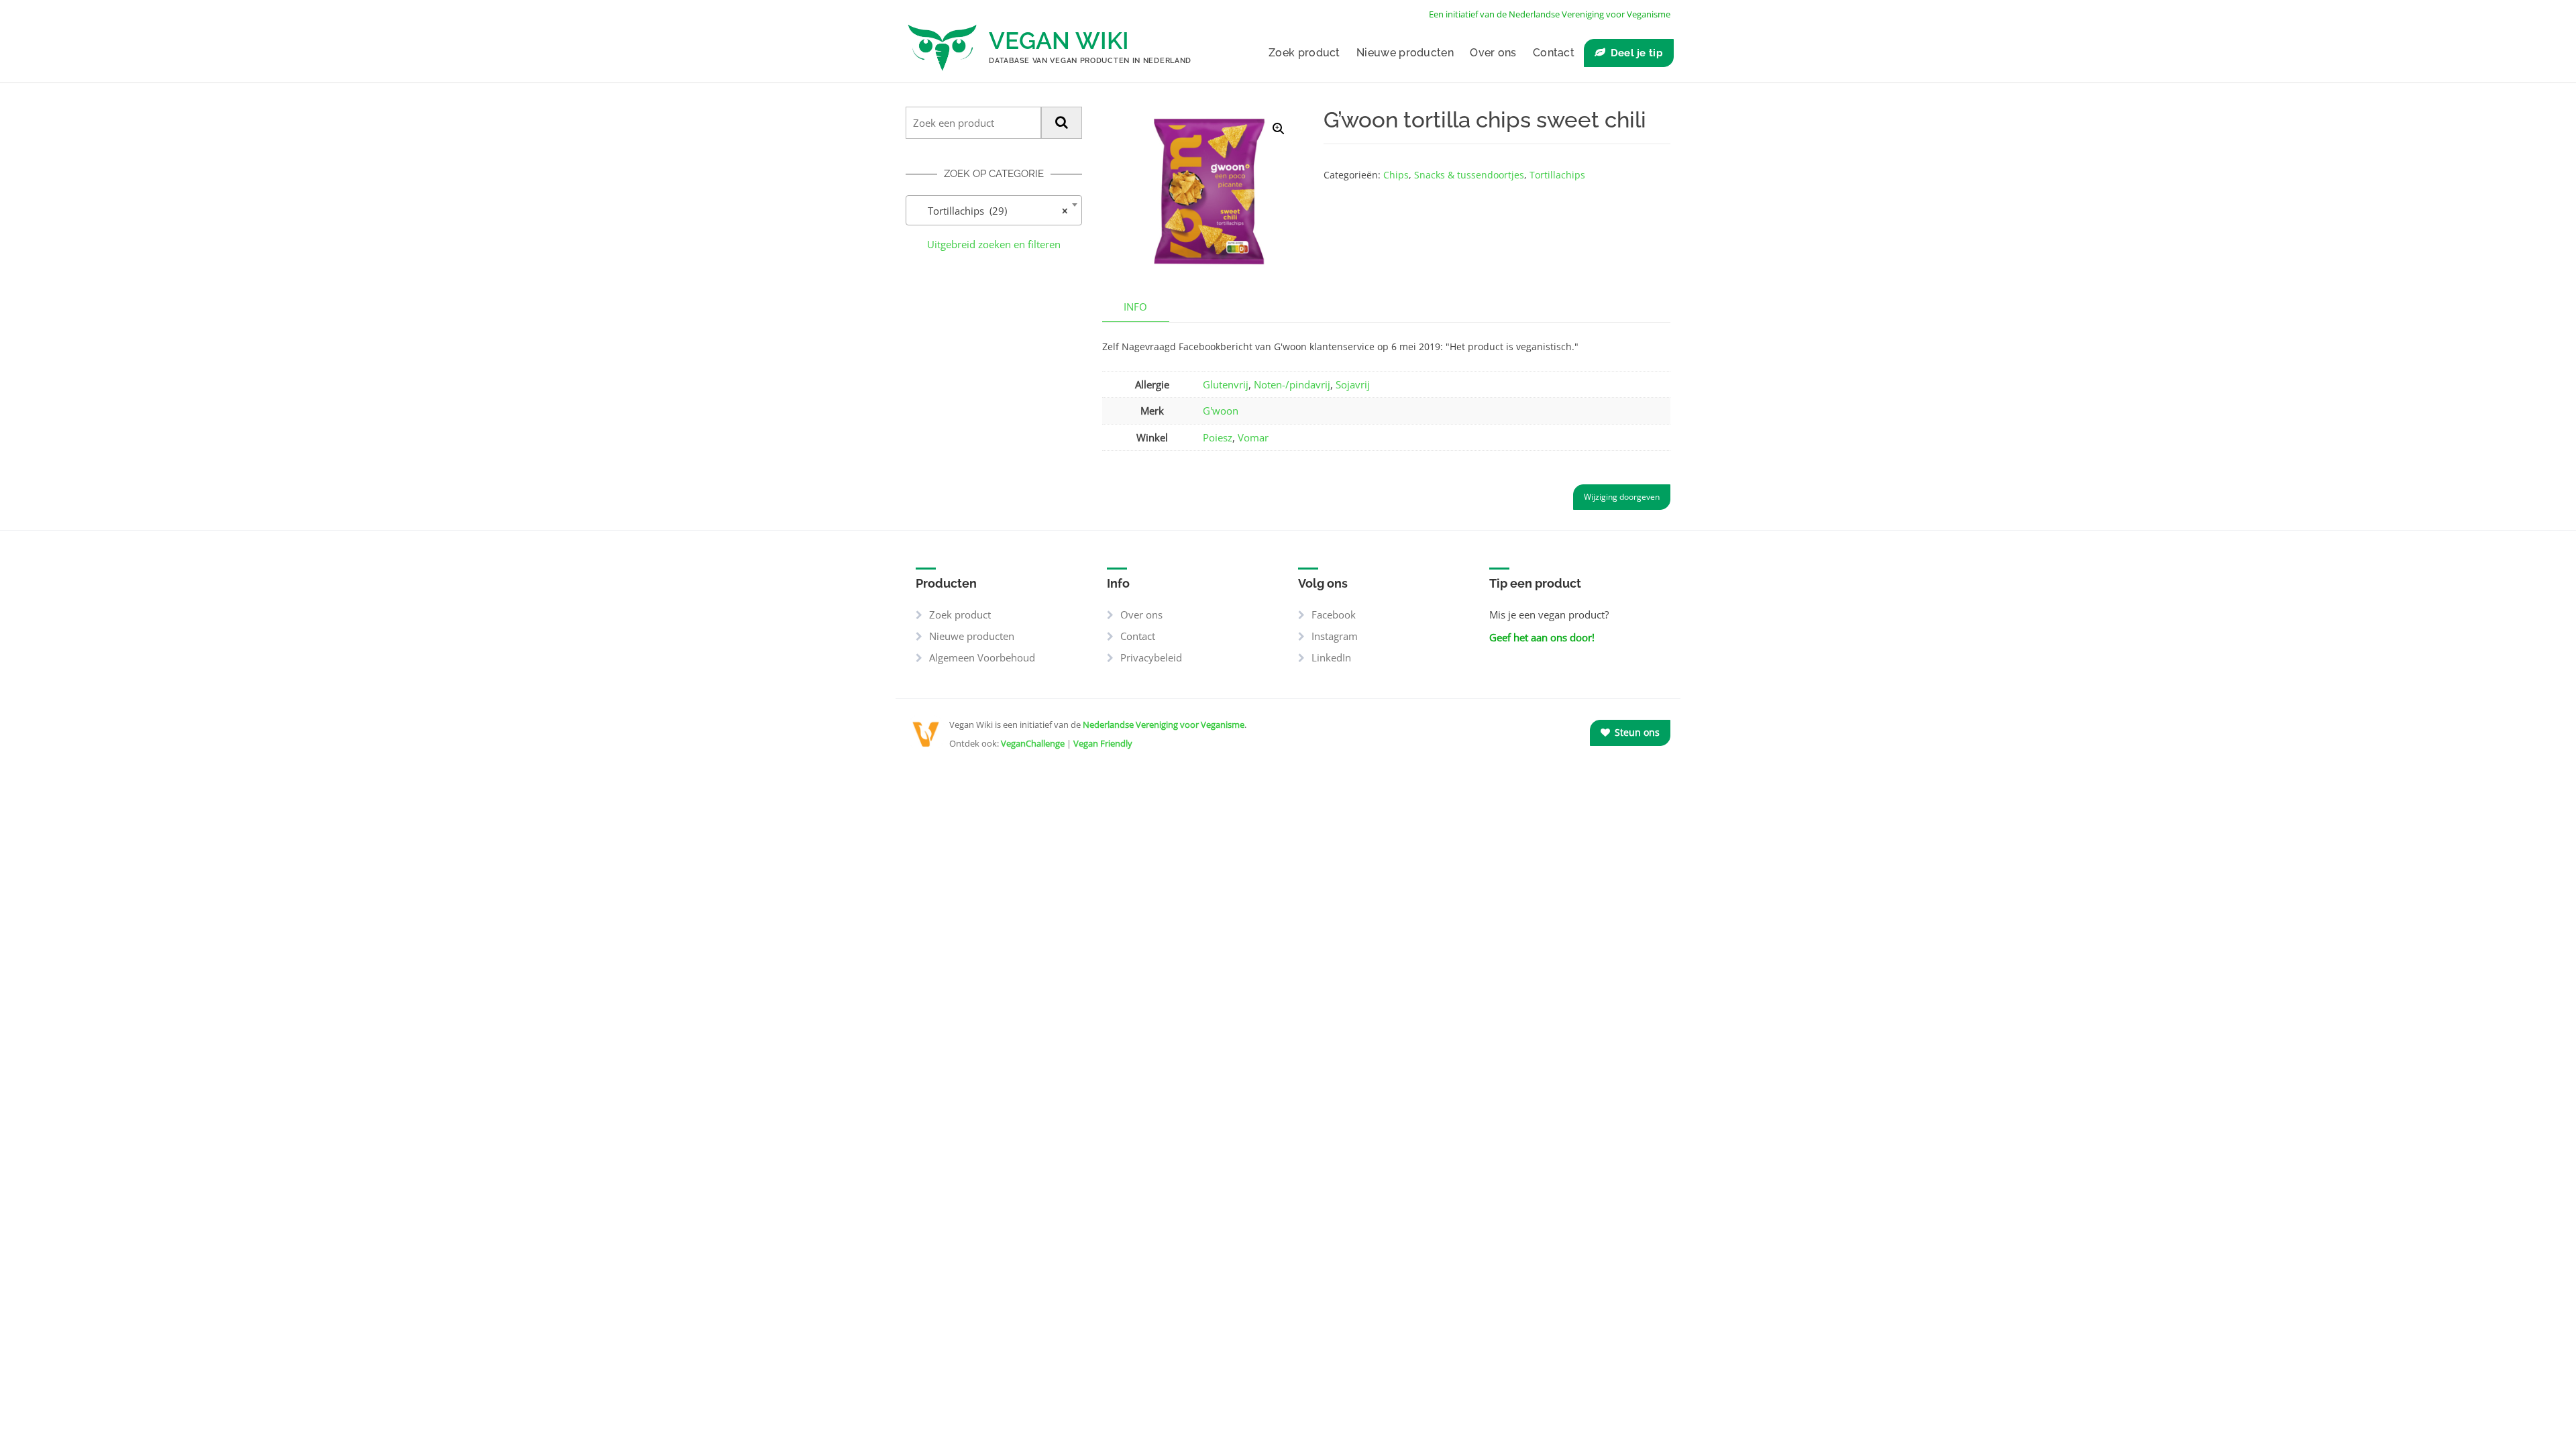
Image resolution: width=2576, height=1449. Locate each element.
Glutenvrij (1226, 384)
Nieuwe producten (1405, 53)
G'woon (1221, 411)
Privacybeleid (1151, 657)
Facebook (1334, 614)
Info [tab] (1135, 307)
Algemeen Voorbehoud (982, 657)
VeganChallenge (1033, 743)
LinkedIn (1331, 657)
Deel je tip (1637, 53)
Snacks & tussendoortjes (1469, 175)
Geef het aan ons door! (1542, 637)
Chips (1396, 175)
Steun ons (1636, 732)
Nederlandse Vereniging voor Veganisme (1164, 724)
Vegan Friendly (1103, 743)
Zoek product (1304, 53)
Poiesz (1218, 437)
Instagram (1335, 636)
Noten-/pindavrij (1292, 384)
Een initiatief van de (1550, 14)
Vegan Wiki (1059, 41)
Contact (1554, 53)
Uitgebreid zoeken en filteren (994, 244)
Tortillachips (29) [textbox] (990, 211)
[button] (1279, 129)
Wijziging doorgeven (1622, 497)
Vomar (1253, 437)
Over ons (1493, 53)
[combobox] (994, 210)
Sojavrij (1353, 384)
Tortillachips (1557, 175)
